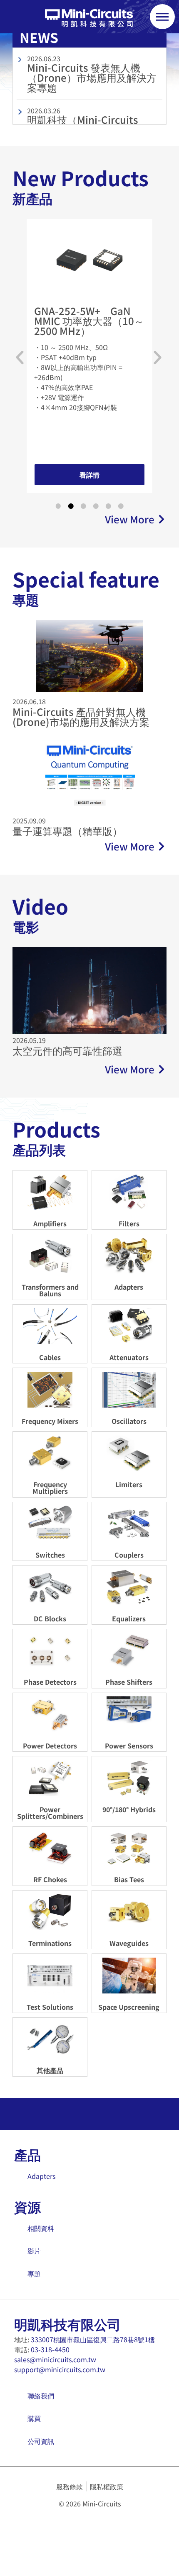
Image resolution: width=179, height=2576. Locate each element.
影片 (34, 2251)
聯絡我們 (41, 2396)
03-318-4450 (50, 2349)
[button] (20, 358)
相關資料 (41, 2228)
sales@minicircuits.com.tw (55, 2359)
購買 (34, 2418)
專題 (34, 2273)
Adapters (41, 2176)
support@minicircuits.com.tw (60, 2369)
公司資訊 (41, 2441)
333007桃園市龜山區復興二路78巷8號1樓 (93, 2339)
